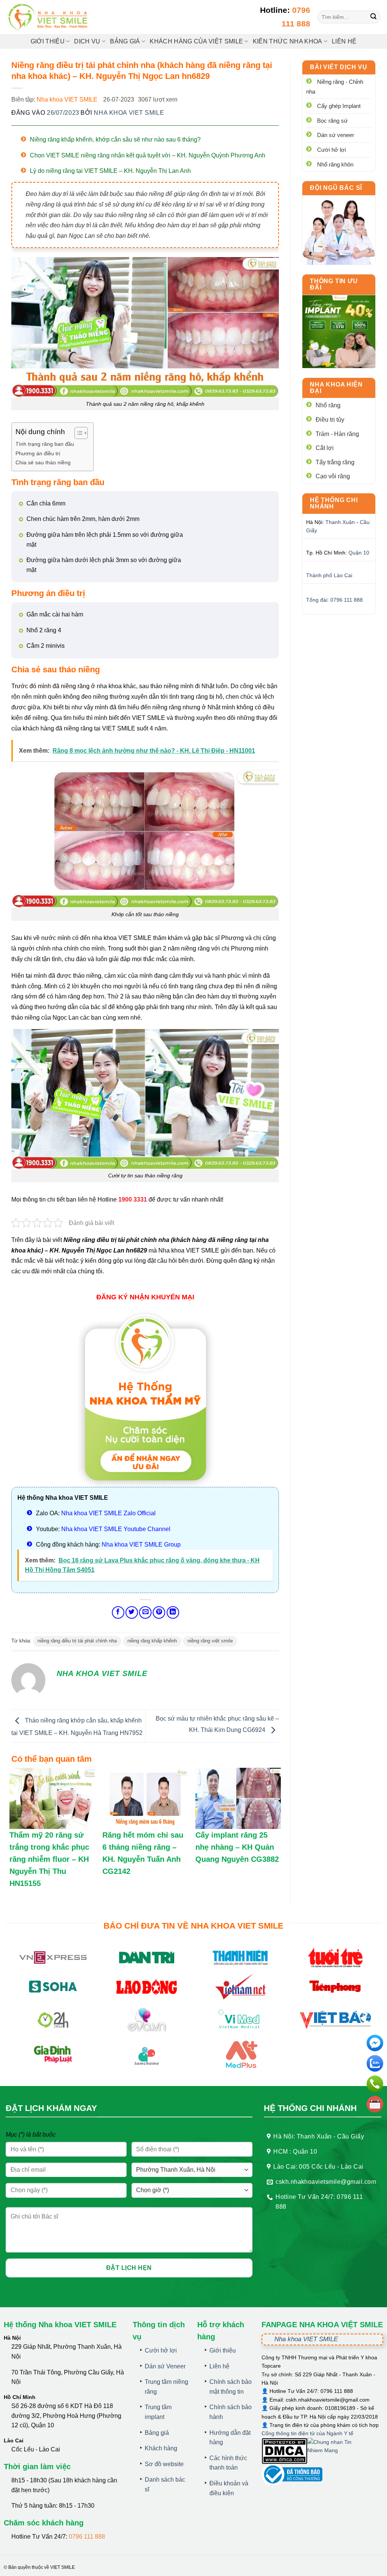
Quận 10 (359, 553)
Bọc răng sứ (332, 121)
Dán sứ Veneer (165, 2366)
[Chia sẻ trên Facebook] (118, 1612)
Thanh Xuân (340, 522)
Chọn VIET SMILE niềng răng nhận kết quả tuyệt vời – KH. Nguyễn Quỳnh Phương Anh (148, 155)
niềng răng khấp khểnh (152, 1641)
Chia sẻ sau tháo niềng (43, 462)
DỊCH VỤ (87, 41)
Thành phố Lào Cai (329, 575)
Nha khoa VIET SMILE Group (141, 1545)
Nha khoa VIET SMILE (67, 99)
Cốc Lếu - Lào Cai (36, 2449)
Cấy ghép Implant (339, 106)
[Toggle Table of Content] (77, 433)
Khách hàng (161, 2448)
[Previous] (313, 332)
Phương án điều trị (38, 453)
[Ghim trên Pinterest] (159, 1612)
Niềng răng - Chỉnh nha (335, 87)
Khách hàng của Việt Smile (196, 41)
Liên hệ (344, 41)
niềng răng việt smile (210, 1641)
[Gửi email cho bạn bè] (145, 1612)
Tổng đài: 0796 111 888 (334, 600)
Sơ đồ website (164, 2464)
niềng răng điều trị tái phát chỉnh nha (77, 1641)
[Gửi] (374, 17)
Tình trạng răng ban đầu (45, 444)
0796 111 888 (87, 2537)
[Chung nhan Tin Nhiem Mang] (336, 2450)
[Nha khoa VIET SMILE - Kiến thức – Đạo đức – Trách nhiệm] (49, 17)
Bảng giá (157, 2433)
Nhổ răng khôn (335, 164)
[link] (339, 230)
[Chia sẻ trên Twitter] (132, 1612)
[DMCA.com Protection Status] (284, 2450)
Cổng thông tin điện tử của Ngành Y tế (307, 2433)
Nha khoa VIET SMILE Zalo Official (108, 1513)
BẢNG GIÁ (125, 41)
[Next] (364, 332)
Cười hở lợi (331, 150)
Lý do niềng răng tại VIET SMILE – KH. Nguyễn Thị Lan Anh (110, 171)
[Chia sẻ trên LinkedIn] (173, 1612)
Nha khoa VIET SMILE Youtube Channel (116, 1529)
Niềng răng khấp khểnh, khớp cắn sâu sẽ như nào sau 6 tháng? (115, 139)
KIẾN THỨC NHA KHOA (288, 41)
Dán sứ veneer (336, 135)
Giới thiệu (48, 41)
